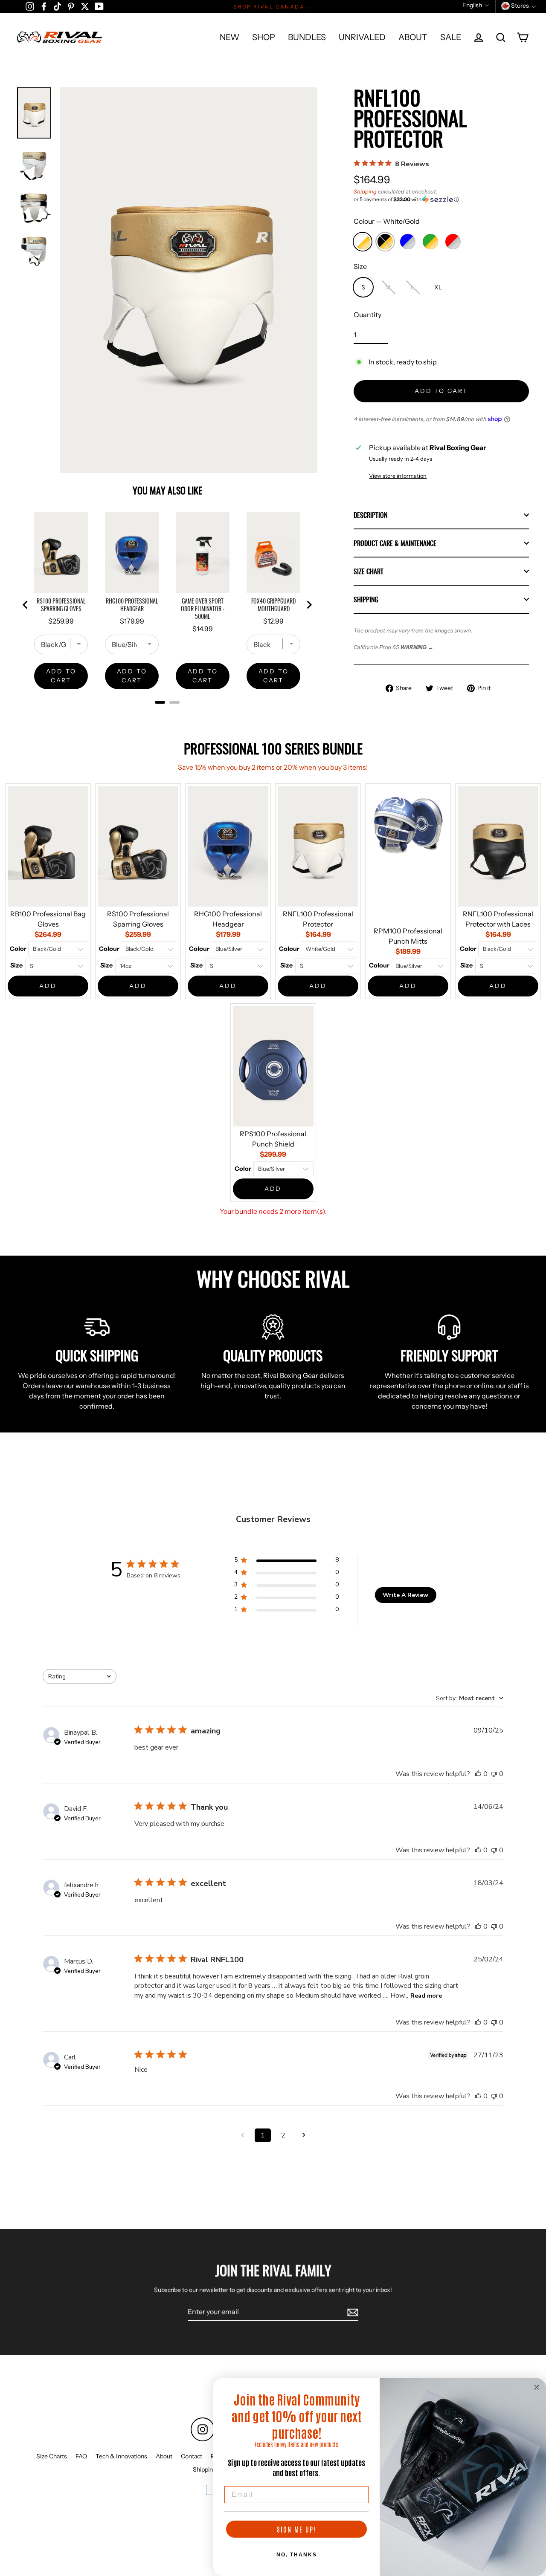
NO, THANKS (297, 2555)
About (164, 2456)
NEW (229, 37)
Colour (387, 221)
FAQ (81, 2456)
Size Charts (52, 2456)
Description (370, 515)
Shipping (365, 192)
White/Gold (363, 242)
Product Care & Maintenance (395, 543)
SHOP (264, 37)
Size (360, 266)
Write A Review (405, 1595)
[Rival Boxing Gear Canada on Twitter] (85, 6)
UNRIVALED (362, 37)
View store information (398, 476)
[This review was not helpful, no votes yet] (494, 1774)
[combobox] (80, 1676)
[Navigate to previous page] (242, 2135)
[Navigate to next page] (304, 2135)
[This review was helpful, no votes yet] (478, 1774)
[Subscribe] (351, 2312)
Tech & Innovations (121, 2456)
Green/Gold (430, 242)
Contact (192, 2456)
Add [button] (48, 986)
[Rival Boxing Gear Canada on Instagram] (30, 6)
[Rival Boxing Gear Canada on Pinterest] (71, 6)
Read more (426, 1996)
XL (438, 287)
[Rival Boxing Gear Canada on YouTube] (99, 6)
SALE (451, 37)
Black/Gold (385, 242)
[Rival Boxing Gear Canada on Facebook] (44, 6)
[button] (441, 199)
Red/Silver (453, 242)
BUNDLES (307, 37)
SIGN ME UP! (296, 2529)
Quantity (367, 315)
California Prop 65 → (394, 647)
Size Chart (369, 571)
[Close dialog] (537, 2387)
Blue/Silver (408, 242)
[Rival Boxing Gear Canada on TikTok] (57, 6)
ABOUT (413, 37)
